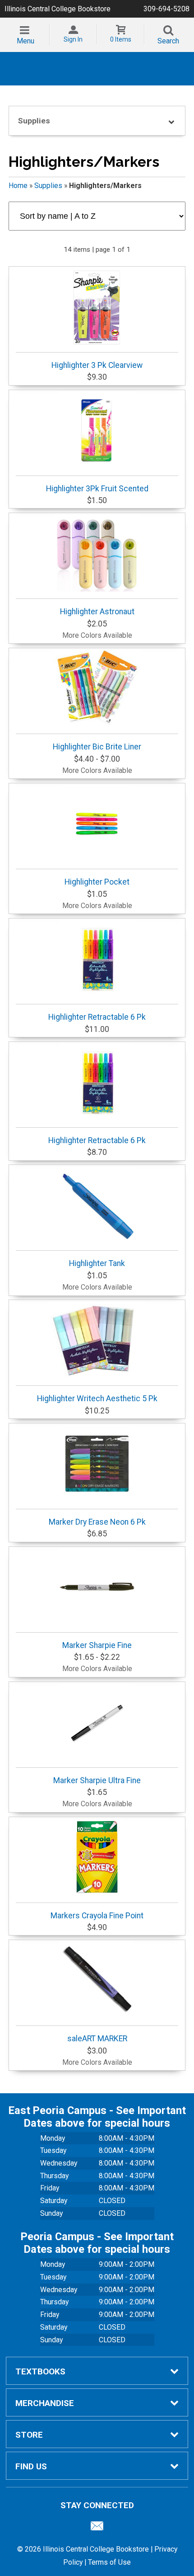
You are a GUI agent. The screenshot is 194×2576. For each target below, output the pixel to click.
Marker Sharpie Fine (97, 1645)
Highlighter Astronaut (97, 612)
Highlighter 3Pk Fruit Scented (97, 489)
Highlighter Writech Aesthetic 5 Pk (97, 1399)
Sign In (73, 39)
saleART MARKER (97, 2039)
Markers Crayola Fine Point (97, 1916)
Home (18, 186)
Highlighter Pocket (97, 882)
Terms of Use (109, 2562)
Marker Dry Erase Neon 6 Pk (97, 1522)
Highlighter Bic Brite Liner (97, 747)
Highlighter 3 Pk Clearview (97, 365)
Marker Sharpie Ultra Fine (97, 1780)
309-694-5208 (166, 9)
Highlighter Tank (97, 1263)
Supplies (48, 186)
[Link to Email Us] (97, 2528)
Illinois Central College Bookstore (58, 9)
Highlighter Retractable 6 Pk (97, 1017)
